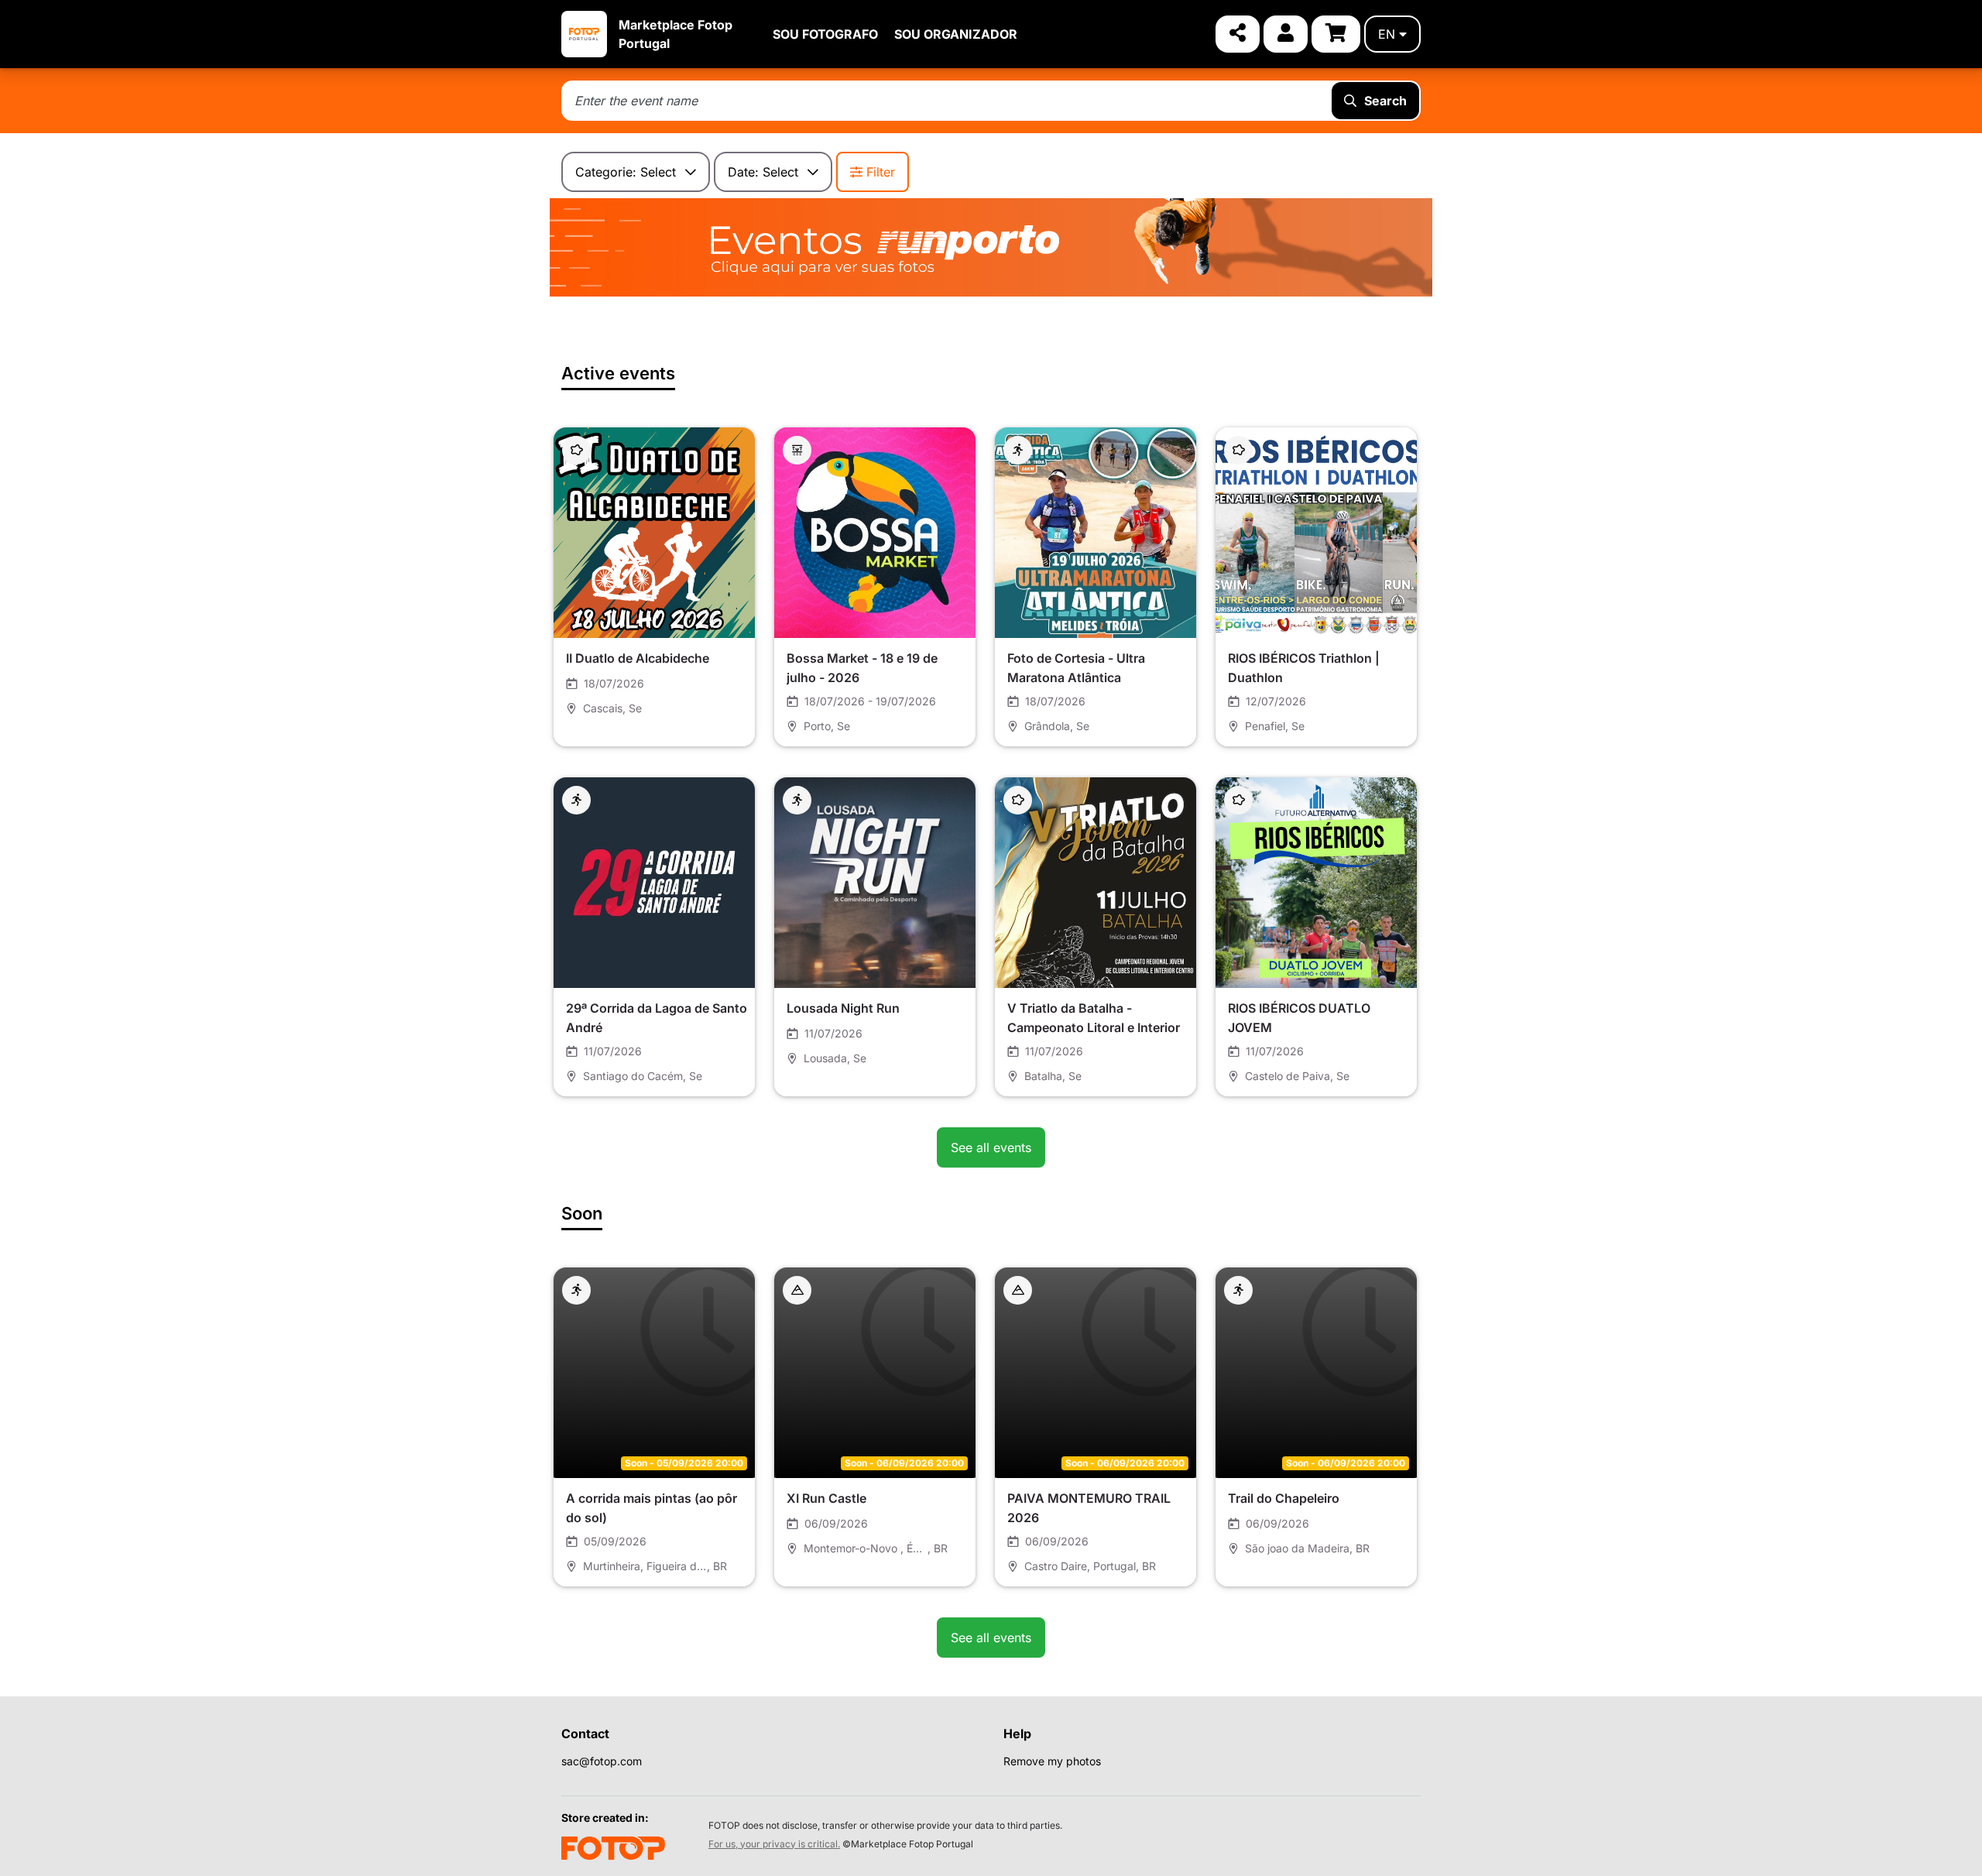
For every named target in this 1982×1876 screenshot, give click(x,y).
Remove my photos (1052, 1761)
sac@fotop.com (602, 1761)
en (1387, 34)
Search (1385, 101)
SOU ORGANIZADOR (956, 34)
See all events (991, 1147)
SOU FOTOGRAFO (825, 34)
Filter (881, 172)
